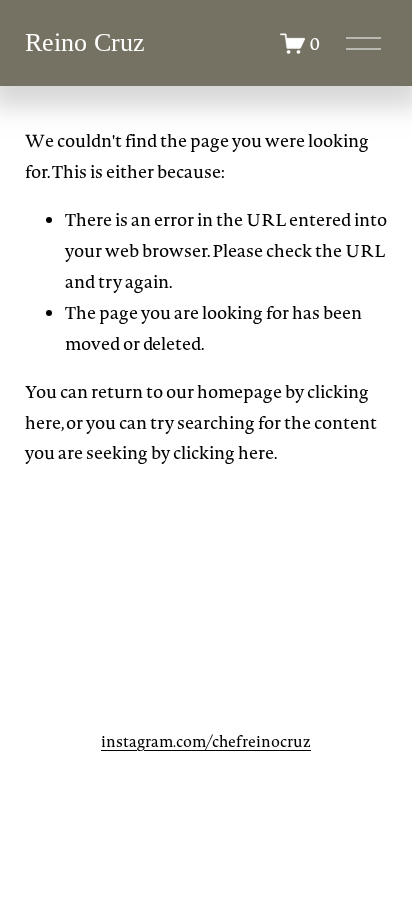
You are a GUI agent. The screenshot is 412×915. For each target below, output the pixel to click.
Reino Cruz (85, 42)
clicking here (223, 452)
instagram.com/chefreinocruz (206, 741)
